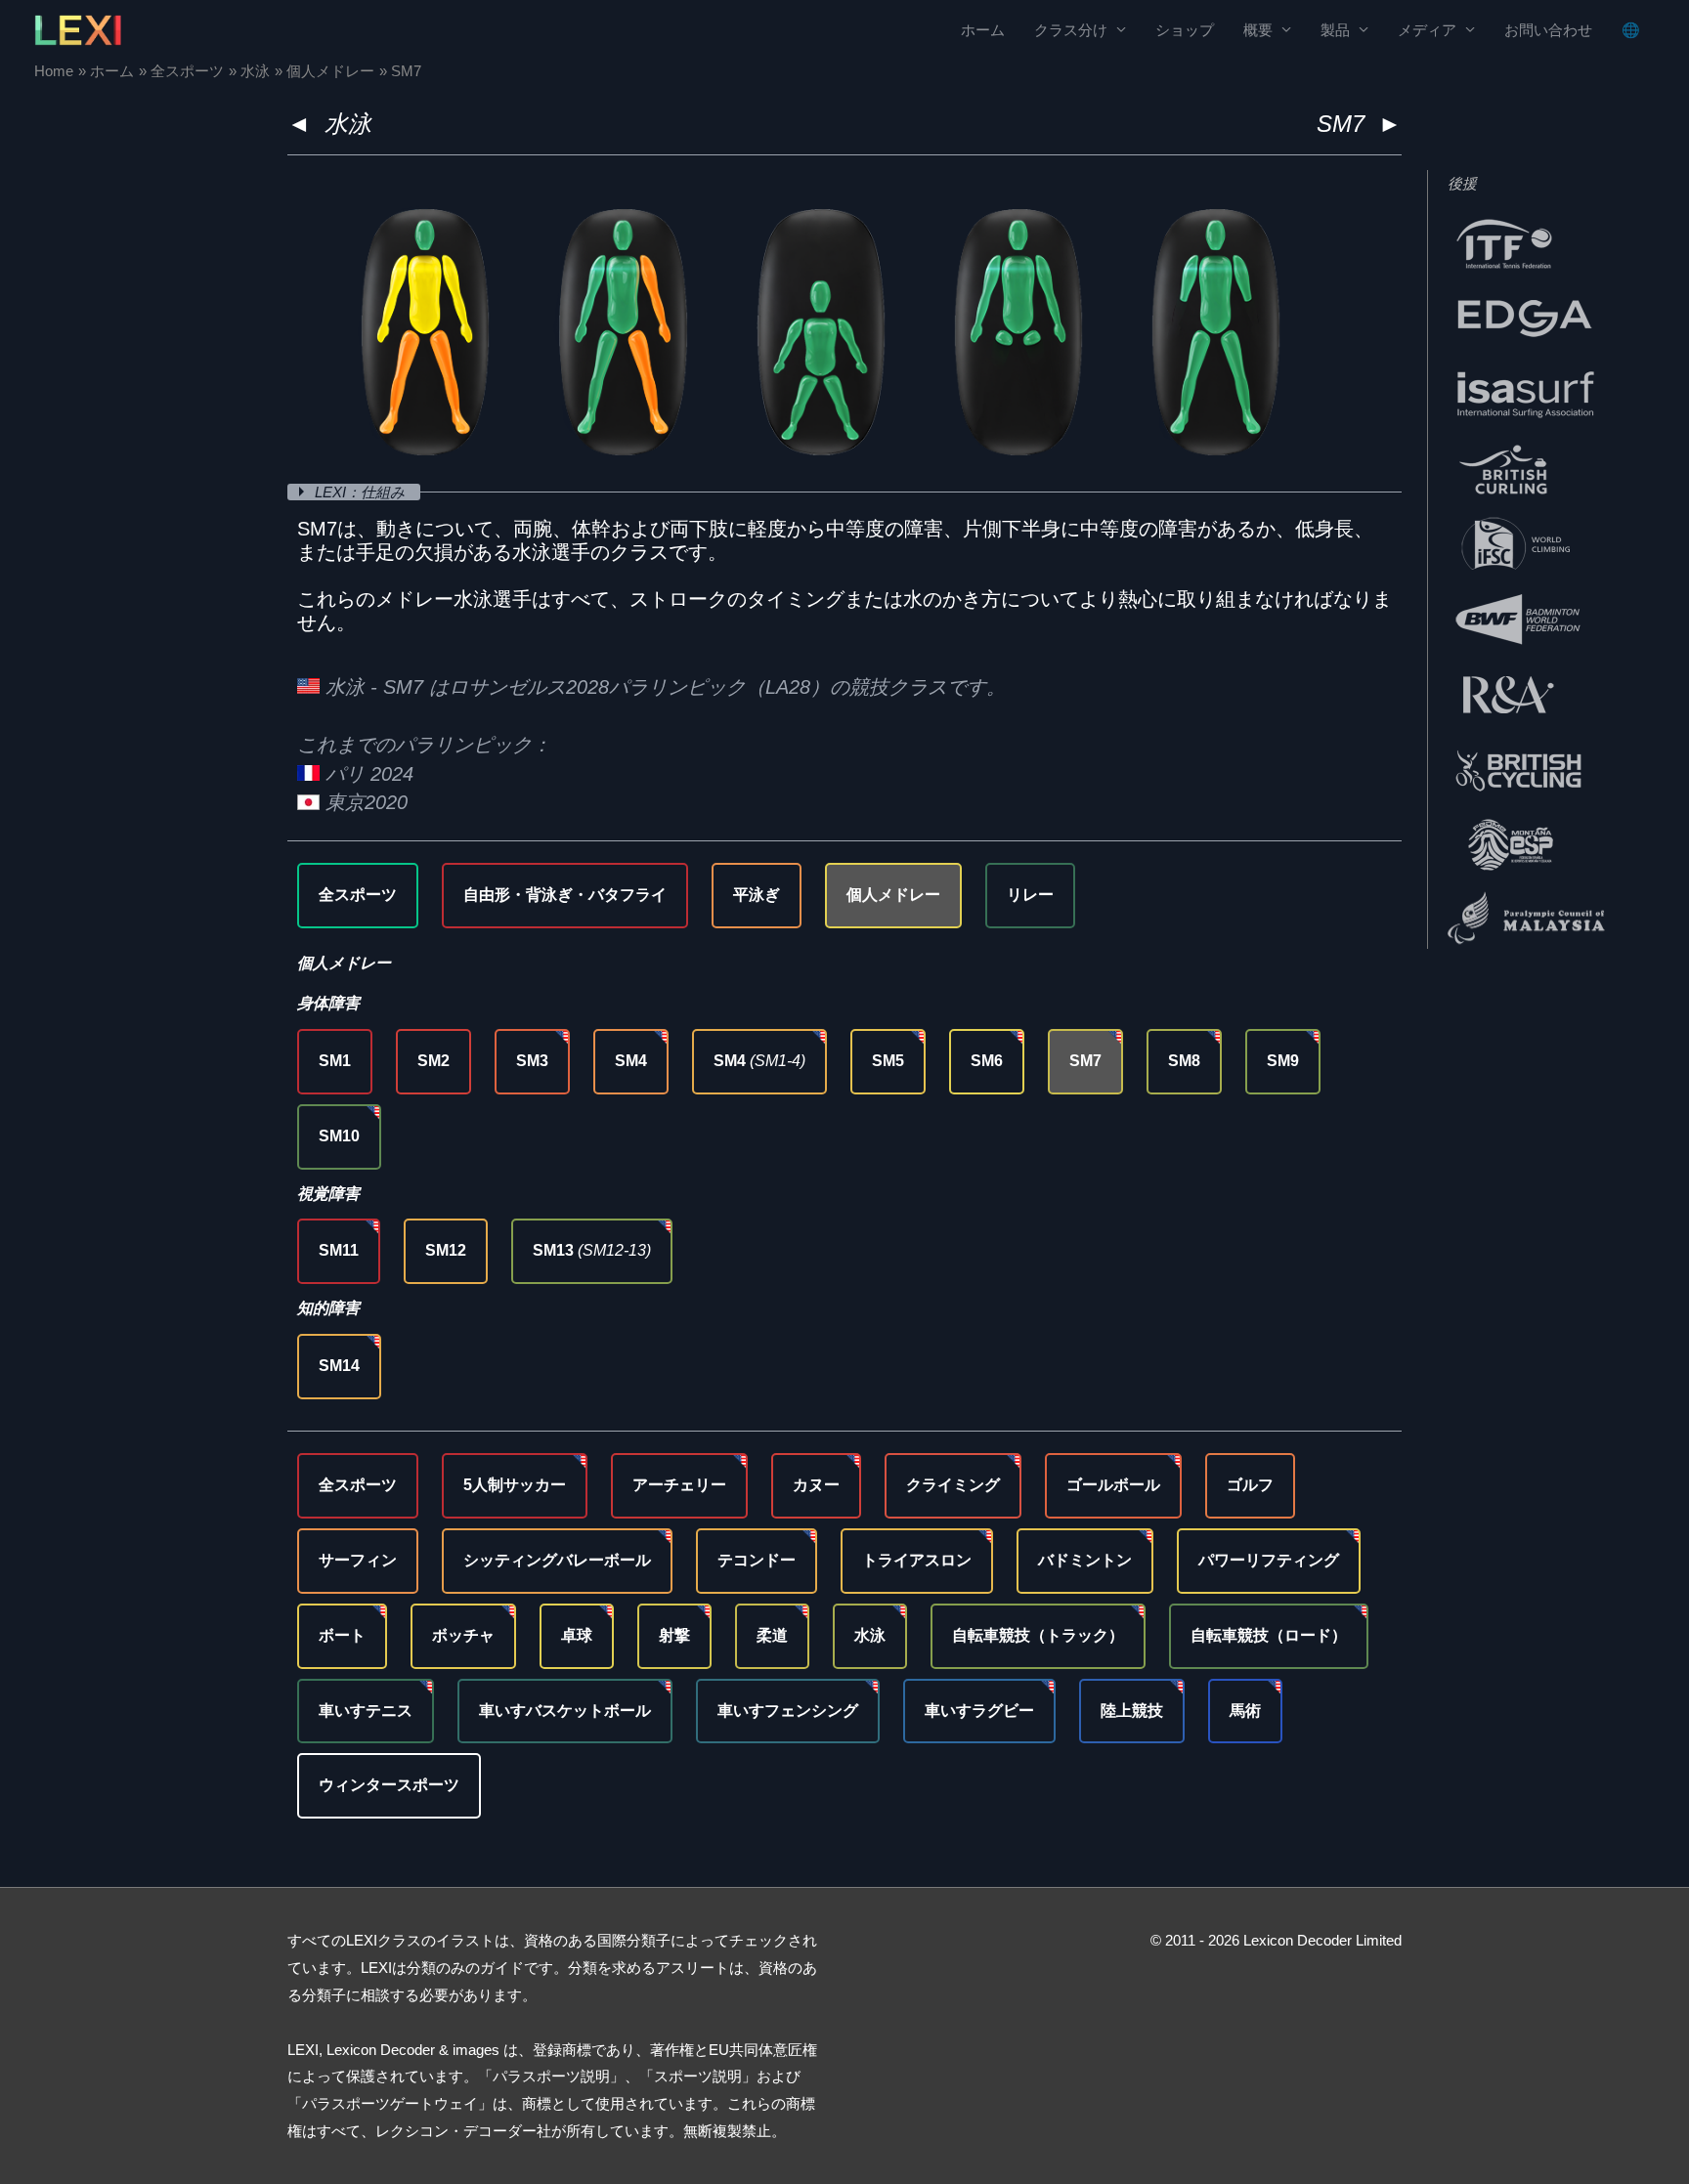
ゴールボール (1113, 1485)
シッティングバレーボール (557, 1560)
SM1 (335, 1061)
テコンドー (757, 1560)
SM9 (1283, 1061)
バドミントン (1085, 1560)
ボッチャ (463, 1635)
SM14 (339, 1366)
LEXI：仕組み (362, 492)
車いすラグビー (979, 1711)
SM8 (1184, 1061)
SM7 (1085, 1061)
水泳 (348, 124)
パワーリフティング (1269, 1560)
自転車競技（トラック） (1038, 1635)
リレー (1030, 895)
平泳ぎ (757, 895)
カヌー (816, 1485)
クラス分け (1071, 30)
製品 (1335, 30)
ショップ (1185, 30)
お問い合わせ (1548, 30)
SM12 (446, 1250)
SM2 (433, 1061)
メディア (1427, 30)
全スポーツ (358, 895)
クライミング (953, 1485)
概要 (1258, 30)
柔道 (772, 1635)
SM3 (532, 1061)
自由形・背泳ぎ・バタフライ (565, 895)
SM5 (888, 1061)
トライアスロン (917, 1560)
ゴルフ (1250, 1485)
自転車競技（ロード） (1269, 1635)
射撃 (674, 1635)
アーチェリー (679, 1485)
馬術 (1245, 1711)
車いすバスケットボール (565, 1711)
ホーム (983, 30)
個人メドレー (893, 895)
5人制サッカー (515, 1485)
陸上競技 (1132, 1711)
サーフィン (358, 1560)
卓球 (577, 1635)
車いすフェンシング (788, 1711)
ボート (342, 1635)
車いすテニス (366, 1711)
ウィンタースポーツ (389, 1785)
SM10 (339, 1136)
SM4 (631, 1061)
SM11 (339, 1250)
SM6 (987, 1061)
